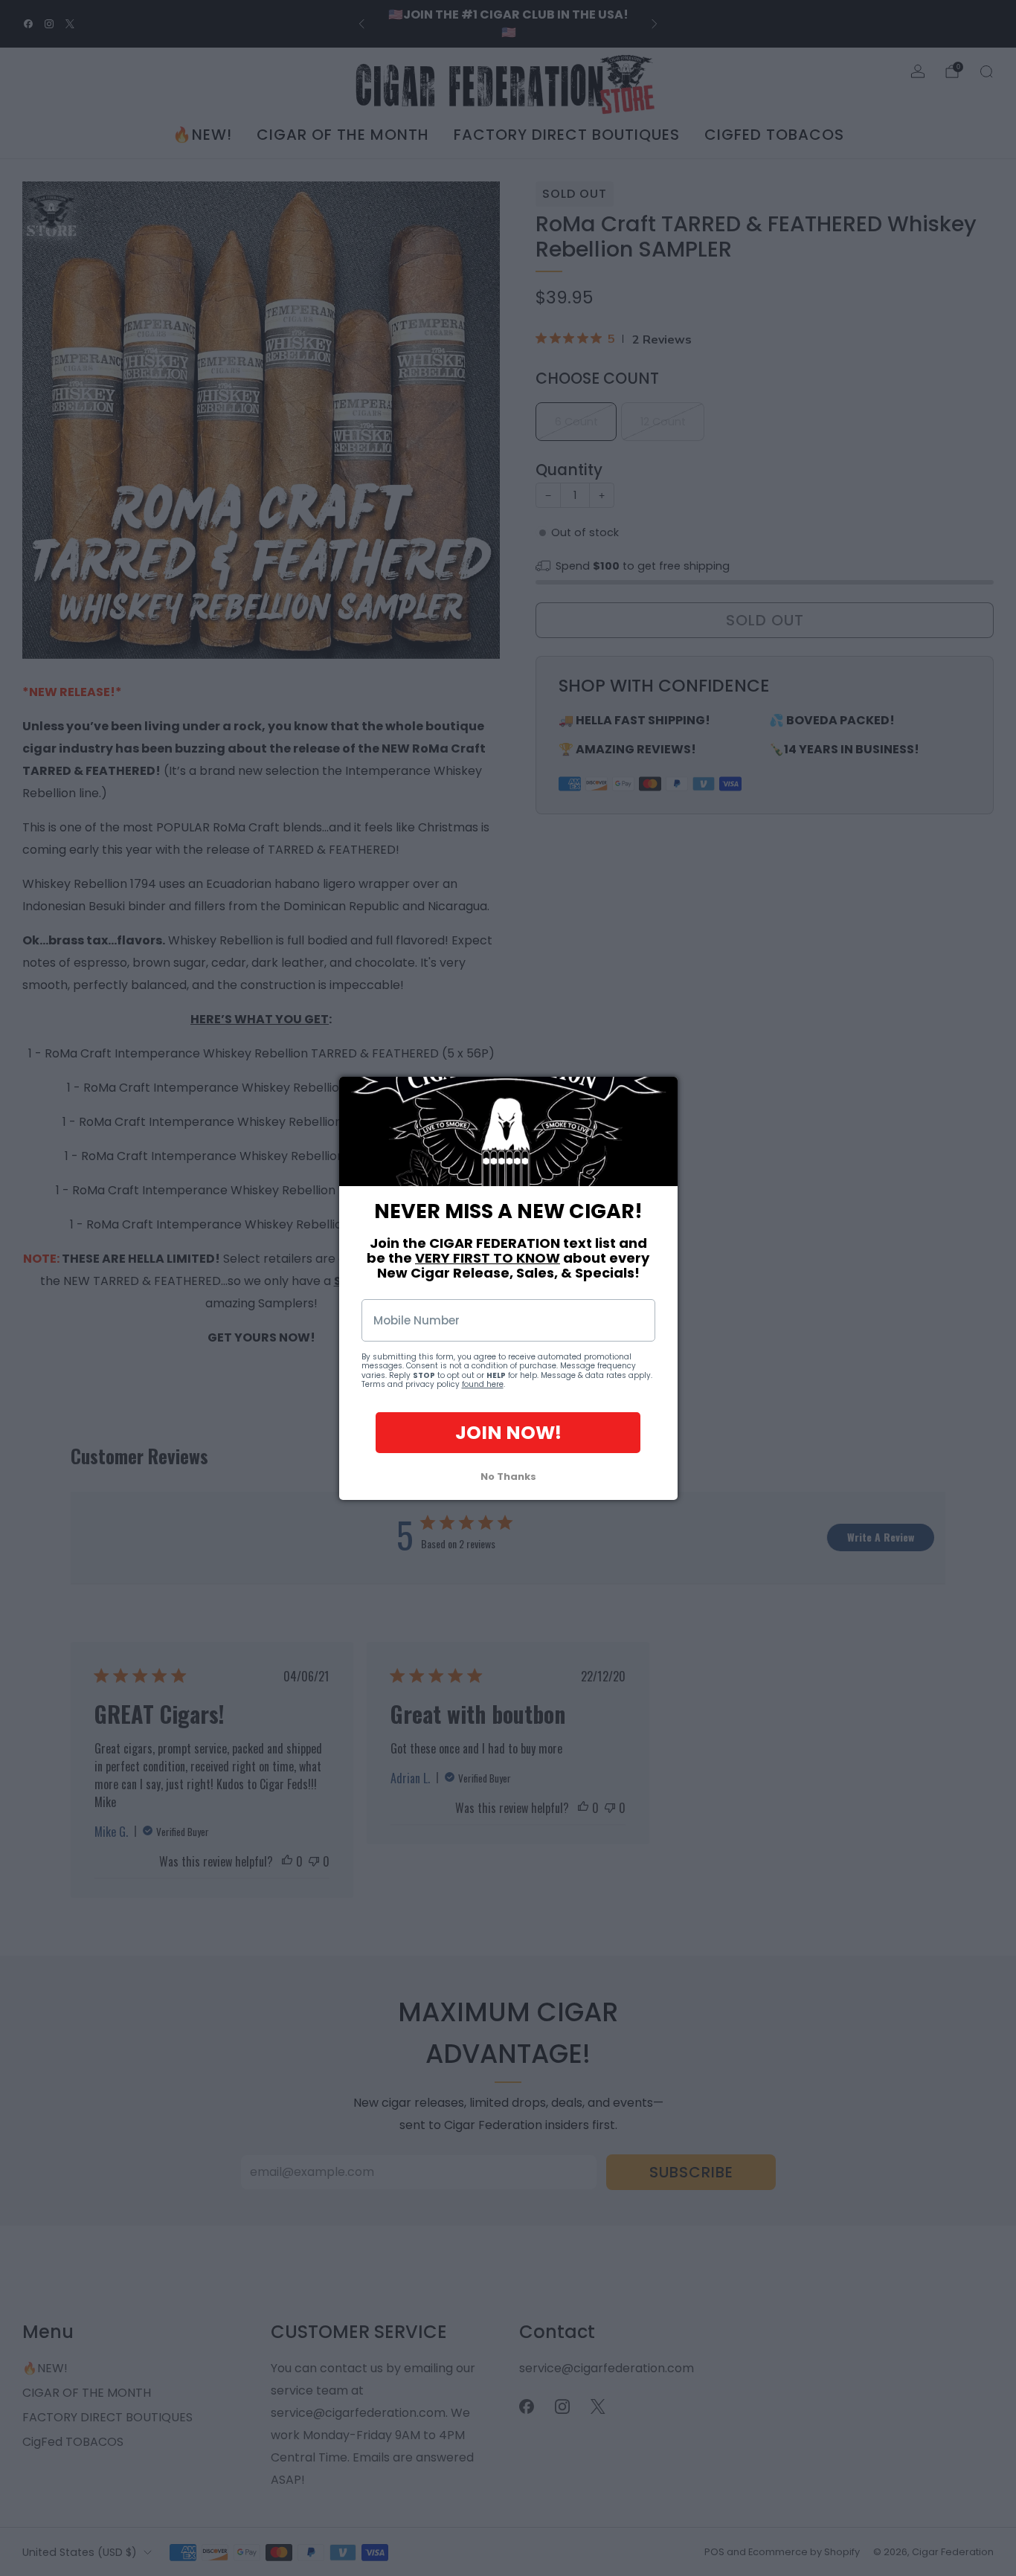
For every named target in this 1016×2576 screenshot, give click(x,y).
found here (483, 1384)
